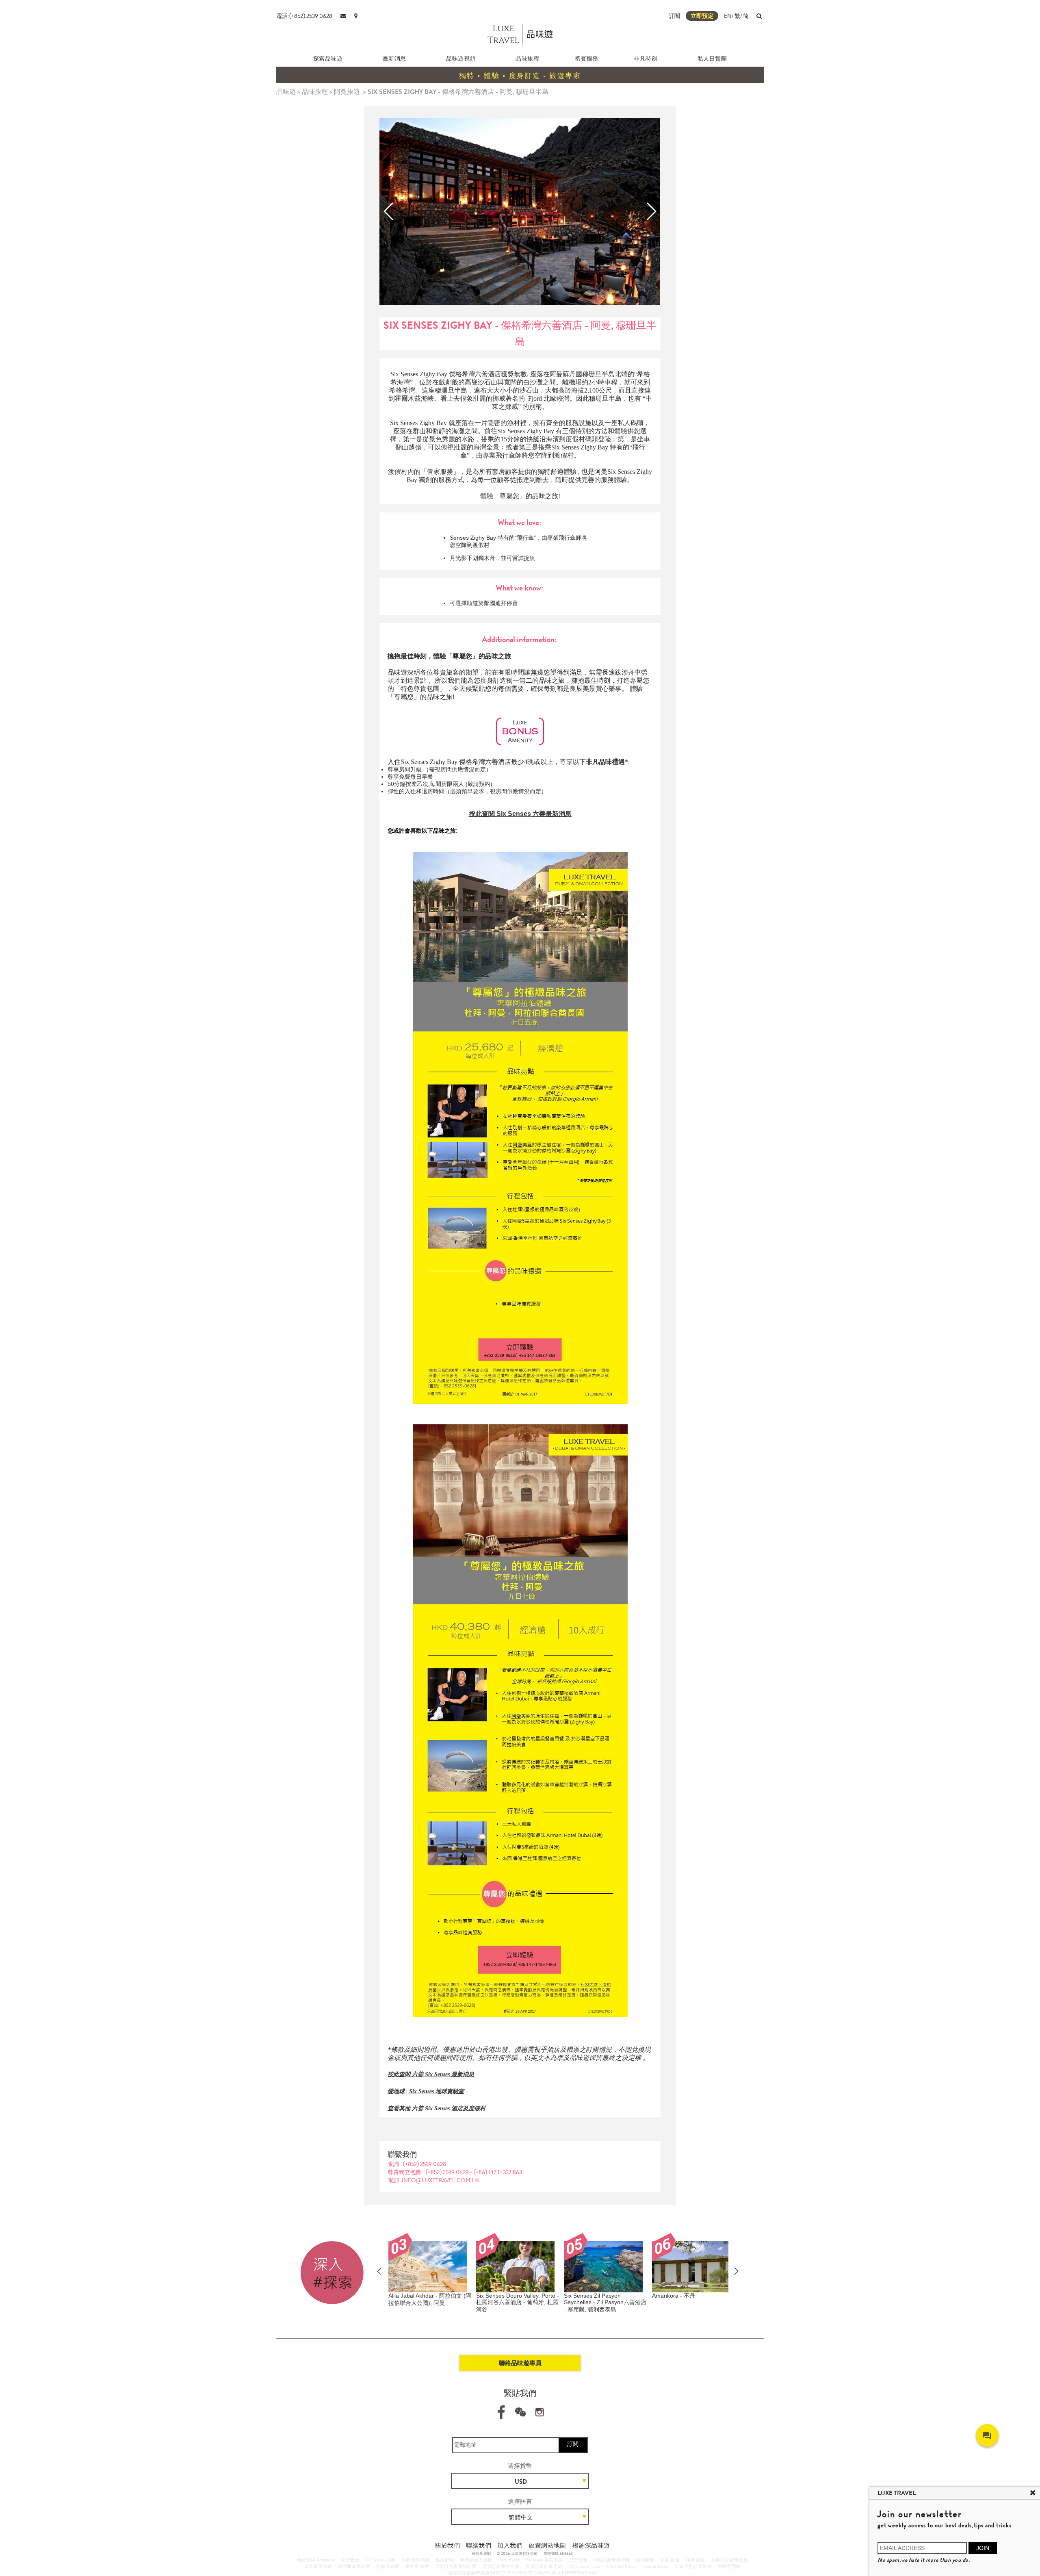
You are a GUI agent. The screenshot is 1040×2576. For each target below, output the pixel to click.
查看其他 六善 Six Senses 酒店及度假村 (437, 2108)
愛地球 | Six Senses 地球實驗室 (426, 2091)
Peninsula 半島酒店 (544, 2560)
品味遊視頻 (461, 59)
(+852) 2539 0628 (425, 2164)
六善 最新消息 (415, 2560)
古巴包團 (578, 2560)
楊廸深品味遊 (591, 2546)
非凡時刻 (646, 59)
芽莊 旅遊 (670, 2560)
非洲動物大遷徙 (476, 2560)
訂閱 (573, 2444)
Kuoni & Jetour (655, 2566)
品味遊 (286, 92)
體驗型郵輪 (729, 2566)
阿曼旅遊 (347, 92)
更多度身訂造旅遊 (693, 2566)
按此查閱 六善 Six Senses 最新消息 (431, 2074)
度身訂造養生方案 (501, 2566)
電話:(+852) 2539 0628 (304, 16)
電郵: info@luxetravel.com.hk (434, 2180)
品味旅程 (527, 59)
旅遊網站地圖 (547, 2546)
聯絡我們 (479, 2546)
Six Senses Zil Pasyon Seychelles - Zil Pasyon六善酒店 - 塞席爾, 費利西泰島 (517, 2303)
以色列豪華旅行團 (612, 2560)
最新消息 (394, 59)
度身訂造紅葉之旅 (544, 2566)
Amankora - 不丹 (586, 2296)
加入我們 (510, 2546)
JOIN (983, 2548)
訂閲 (674, 16)
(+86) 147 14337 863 (498, 2172)
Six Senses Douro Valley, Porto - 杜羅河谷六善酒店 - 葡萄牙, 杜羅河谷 (430, 2303)
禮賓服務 (587, 59)
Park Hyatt (509, 2560)
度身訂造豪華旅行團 (456, 2566)
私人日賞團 (712, 59)
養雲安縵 (350, 2560)
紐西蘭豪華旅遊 (354, 2566)
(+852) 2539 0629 (448, 2172)
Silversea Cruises (584, 2566)
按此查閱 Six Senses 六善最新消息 (520, 814)
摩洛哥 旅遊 (417, 2566)
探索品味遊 (328, 59)
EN (728, 16)
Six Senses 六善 (380, 2560)
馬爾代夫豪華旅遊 (729, 2560)
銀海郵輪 (445, 2560)
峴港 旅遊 (695, 2560)
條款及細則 (482, 2554)
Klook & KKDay (621, 2566)
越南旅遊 (645, 2560)
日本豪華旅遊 (318, 2566)
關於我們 (447, 2546)
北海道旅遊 (388, 2566)
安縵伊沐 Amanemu (316, 2560)
